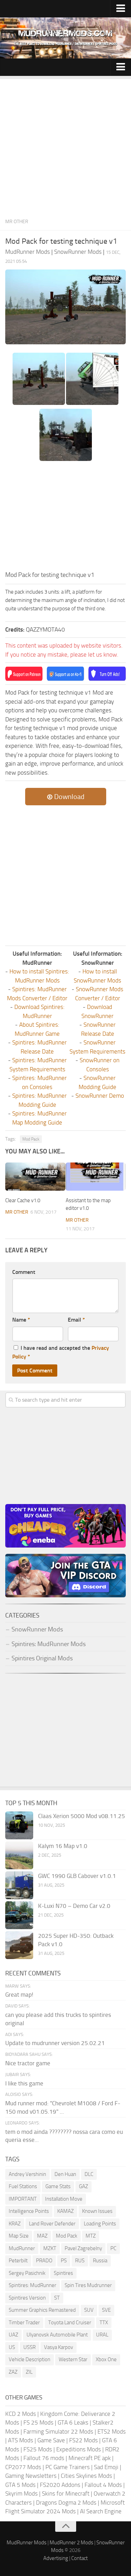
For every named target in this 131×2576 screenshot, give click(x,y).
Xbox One (106, 2359)
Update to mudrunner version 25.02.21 (55, 2043)
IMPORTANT (23, 2199)
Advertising (56, 2558)
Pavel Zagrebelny (83, 2248)
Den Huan (65, 2174)
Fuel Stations (23, 2186)
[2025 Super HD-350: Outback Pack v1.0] (19, 1945)
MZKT (50, 2248)
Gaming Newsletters (31, 2476)
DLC (89, 2174)
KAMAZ (65, 2211)
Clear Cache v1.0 (23, 1200)
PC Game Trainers (68, 2467)
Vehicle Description (30, 2359)
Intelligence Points (29, 2211)
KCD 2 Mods (21, 2414)
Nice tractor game (28, 2063)
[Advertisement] (65, 145)
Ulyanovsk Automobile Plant (57, 2335)
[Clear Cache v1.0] (35, 1177)
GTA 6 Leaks (73, 2422)
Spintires (63, 2273)
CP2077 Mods (23, 2467)
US (12, 2347)
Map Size (19, 2236)
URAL (102, 2335)
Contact (79, 2558)
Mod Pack (31, 1139)
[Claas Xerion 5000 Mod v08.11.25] (19, 1825)
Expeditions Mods (79, 2449)
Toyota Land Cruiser (70, 2323)
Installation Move (64, 2199)
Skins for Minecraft (66, 2493)
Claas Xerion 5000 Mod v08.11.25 (82, 1816)
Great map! (19, 1995)
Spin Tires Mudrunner (88, 2285)
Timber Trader (24, 2323)
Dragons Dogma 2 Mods (66, 2503)
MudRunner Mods (27, 2543)
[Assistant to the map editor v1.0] (96, 1177)
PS (64, 2261)
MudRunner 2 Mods (71, 2543)
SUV (89, 2310)
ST (57, 2298)
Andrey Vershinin (27, 2174)
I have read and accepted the (61, 1352)
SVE (106, 2310)
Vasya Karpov (59, 2347)
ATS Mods (21, 2440)
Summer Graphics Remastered (42, 2310)
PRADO (44, 2261)
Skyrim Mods (21, 2493)
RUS (80, 2261)
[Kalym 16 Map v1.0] (19, 1855)
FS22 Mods (83, 2440)
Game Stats (58, 2186)
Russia (100, 2261)
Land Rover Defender (52, 2224)
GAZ (83, 2186)
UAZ (13, 2335)
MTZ (91, 2236)
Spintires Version (27, 2298)
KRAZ (15, 2224)
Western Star (73, 2359)
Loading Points (100, 2224)
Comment (24, 1272)
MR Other (17, 222)
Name (21, 1320)
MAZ (42, 2236)
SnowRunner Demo (100, 1096)
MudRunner (22, 2248)
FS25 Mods (38, 2449)
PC (113, 2248)
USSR (30, 2347)
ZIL (29, 2372)
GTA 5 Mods (20, 2485)
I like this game (24, 2083)
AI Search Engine (101, 2511)
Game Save (51, 2440)
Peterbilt (18, 2261)
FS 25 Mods (38, 2422)
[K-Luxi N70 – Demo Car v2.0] (19, 1915)
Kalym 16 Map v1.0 (63, 1846)
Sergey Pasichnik (27, 2273)
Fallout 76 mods (44, 2458)
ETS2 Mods (112, 2432)
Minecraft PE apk (90, 2458)
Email (76, 1320)
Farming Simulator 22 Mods (58, 2432)
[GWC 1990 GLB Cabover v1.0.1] (19, 1885)
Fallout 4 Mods (103, 2485)
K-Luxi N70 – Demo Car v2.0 (74, 1906)
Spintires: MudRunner (32, 2285)
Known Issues (97, 2211)
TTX (104, 2323)
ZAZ (13, 2372)
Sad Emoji (106, 2467)
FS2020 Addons (60, 2485)
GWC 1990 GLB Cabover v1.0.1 (77, 1876)
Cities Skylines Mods (86, 2476)
